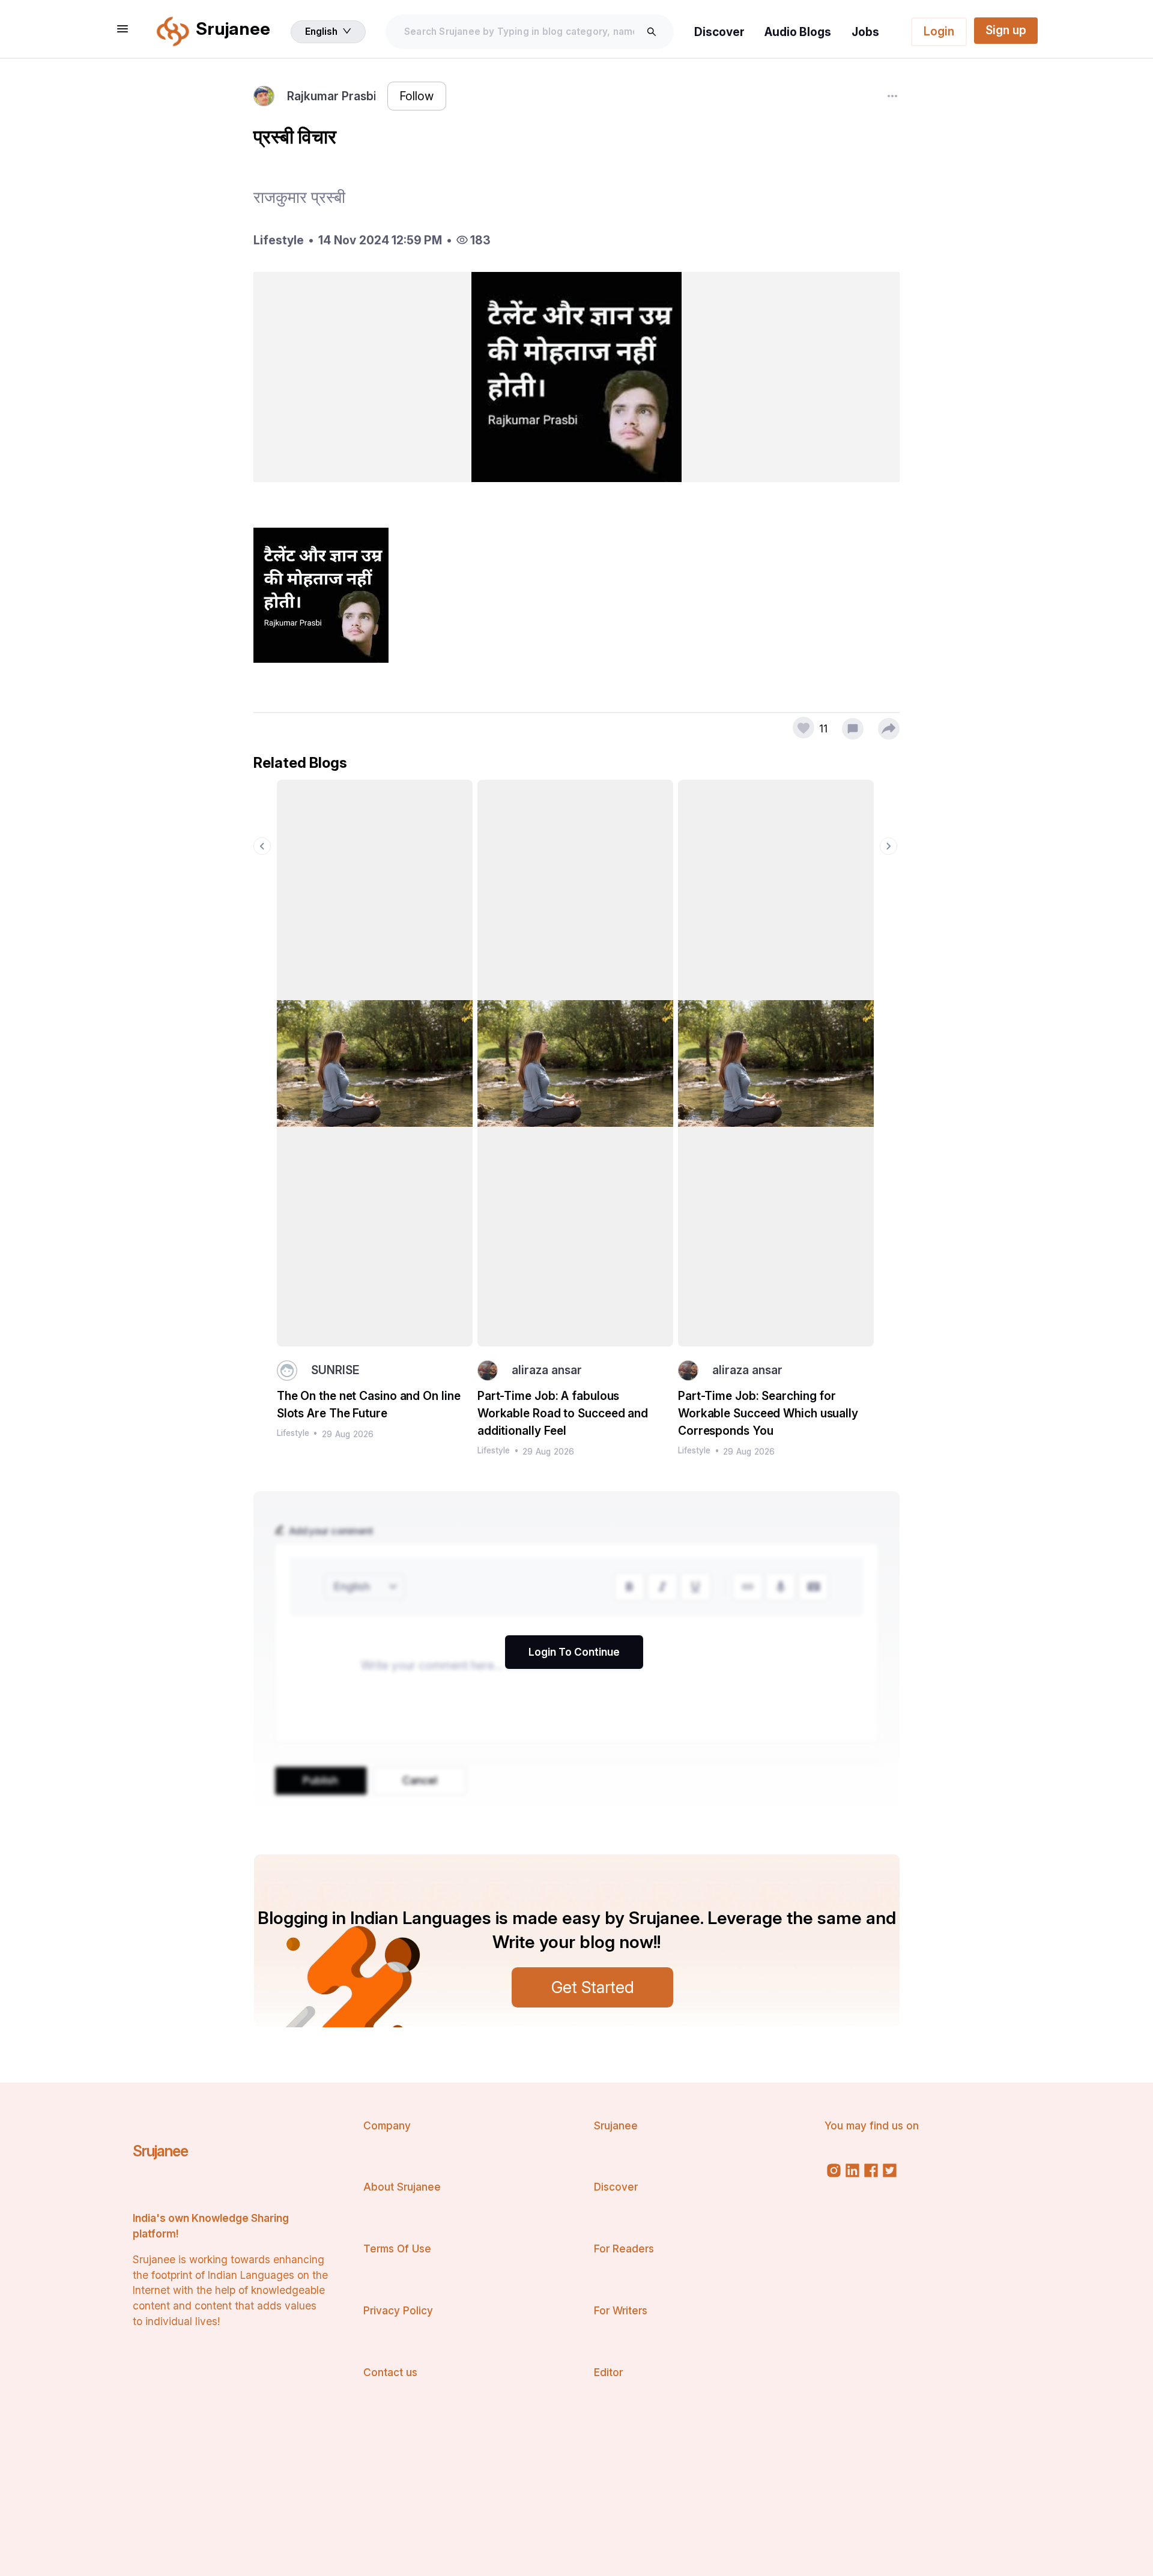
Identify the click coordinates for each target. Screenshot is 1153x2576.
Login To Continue (574, 1652)
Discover (719, 32)
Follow (416, 96)
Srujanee (160, 2151)
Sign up (1006, 30)
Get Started (593, 1987)
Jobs (865, 32)
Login (939, 31)
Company (387, 2125)
